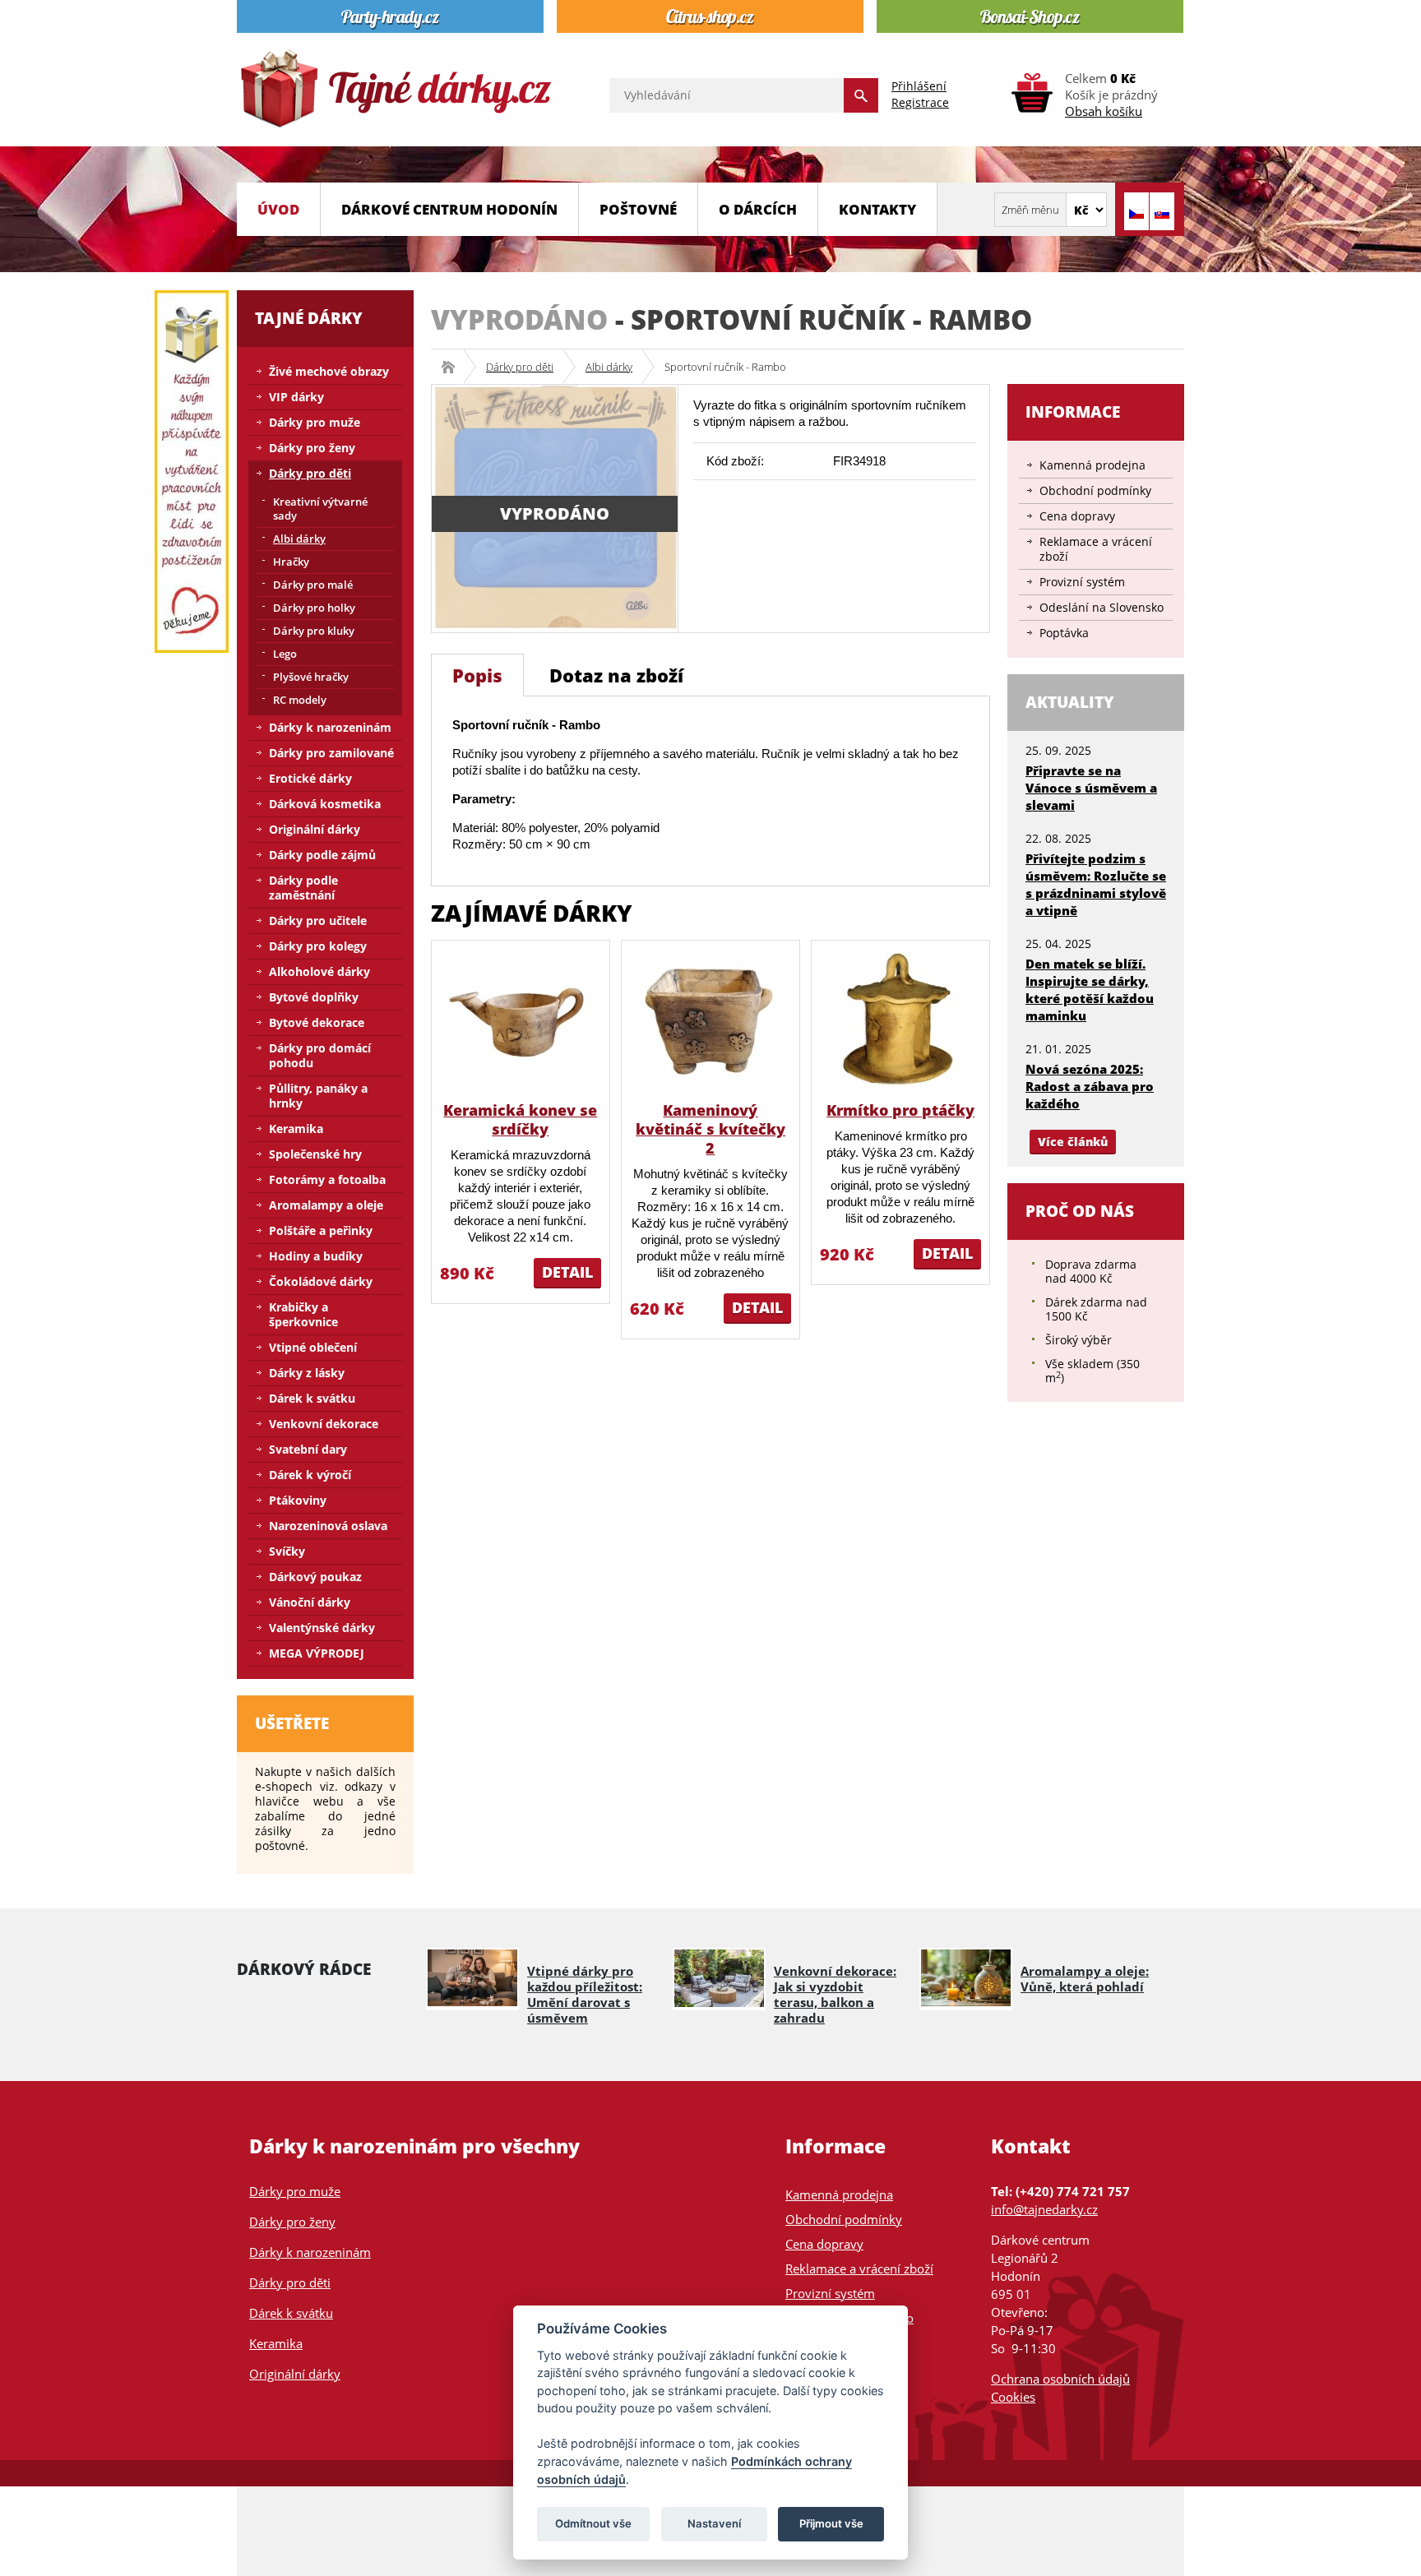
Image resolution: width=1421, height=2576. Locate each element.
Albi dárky (609, 367)
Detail (567, 1272)
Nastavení (714, 2523)
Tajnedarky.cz (454, 367)
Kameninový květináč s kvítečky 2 (710, 1129)
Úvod (278, 209)
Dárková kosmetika (325, 804)
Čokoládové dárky (321, 1281)
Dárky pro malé (313, 585)
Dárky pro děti (520, 367)
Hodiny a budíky (316, 1256)
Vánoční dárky (310, 1602)
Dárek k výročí (310, 1475)
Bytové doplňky (314, 997)
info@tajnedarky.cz (1044, 2209)
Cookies (1013, 2397)
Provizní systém (1082, 582)
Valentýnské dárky (322, 1628)
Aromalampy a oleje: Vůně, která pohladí (1085, 1979)
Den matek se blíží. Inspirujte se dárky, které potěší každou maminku (1090, 990)
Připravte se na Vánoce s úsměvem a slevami (1091, 788)
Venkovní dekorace (324, 1424)
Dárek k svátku (312, 1398)
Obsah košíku (1104, 111)
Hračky (291, 562)
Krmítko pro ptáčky (900, 1110)
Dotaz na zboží (616, 675)
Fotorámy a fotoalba (327, 1179)
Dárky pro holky (314, 608)
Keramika (296, 1128)
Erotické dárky (310, 778)
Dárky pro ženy (312, 448)
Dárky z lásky (307, 1373)
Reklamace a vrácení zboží (1096, 549)
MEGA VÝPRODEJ (317, 1653)
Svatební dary (308, 1449)
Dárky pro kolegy (318, 946)
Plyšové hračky (311, 677)
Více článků (1073, 1142)
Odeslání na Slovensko (1102, 607)
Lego (285, 654)
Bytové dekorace (317, 1022)
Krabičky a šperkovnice (303, 1314)
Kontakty (877, 209)
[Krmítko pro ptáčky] (901, 1019)
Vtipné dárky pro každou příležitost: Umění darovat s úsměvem (585, 1994)
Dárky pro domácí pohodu (320, 1055)
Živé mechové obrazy (329, 371)
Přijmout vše (831, 2523)
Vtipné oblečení (313, 1347)
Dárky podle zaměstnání (303, 888)
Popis (477, 675)
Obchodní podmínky (1095, 490)
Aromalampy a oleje (326, 1205)
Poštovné (638, 209)
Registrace (920, 102)
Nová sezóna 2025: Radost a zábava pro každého (1090, 1086)
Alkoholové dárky (319, 971)
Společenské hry (315, 1154)
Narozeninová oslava (328, 1526)
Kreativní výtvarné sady (320, 509)
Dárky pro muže (315, 422)
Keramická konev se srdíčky (520, 1119)
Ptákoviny (298, 1500)
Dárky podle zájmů (322, 855)
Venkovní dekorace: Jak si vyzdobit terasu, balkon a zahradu (835, 1994)
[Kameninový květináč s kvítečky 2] (710, 1019)
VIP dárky (296, 397)
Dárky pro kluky (314, 631)
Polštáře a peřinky (321, 1230)
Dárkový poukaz (315, 1577)
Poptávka (1064, 633)
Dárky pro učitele (318, 920)
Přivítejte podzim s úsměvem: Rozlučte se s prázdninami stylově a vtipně (1096, 884)
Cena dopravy (1077, 516)
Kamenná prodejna (1092, 465)
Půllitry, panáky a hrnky (318, 1096)
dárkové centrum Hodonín (449, 209)
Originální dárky (315, 829)
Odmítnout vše (593, 2523)
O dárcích (758, 209)
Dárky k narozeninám (330, 727)
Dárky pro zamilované (331, 753)
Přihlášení (919, 86)
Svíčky (287, 1551)
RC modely (300, 700)
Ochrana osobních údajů (1060, 2379)
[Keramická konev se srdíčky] (520, 1019)
